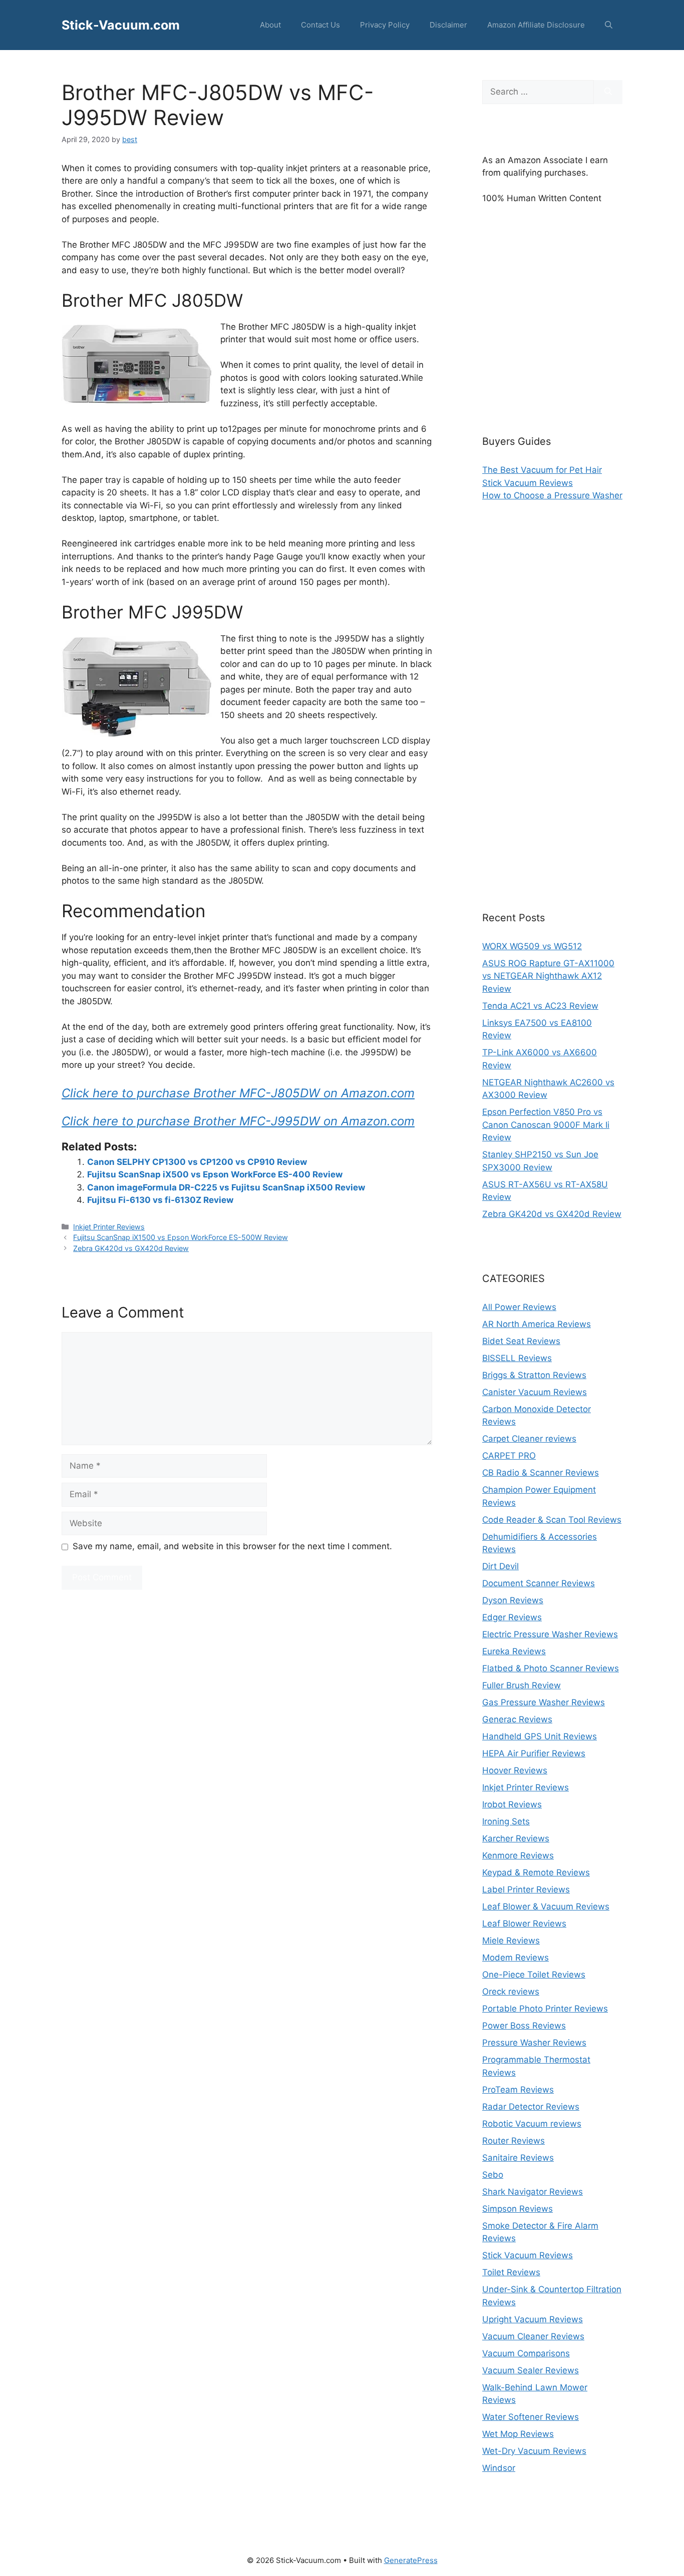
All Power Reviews (519, 1307)
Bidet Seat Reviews (521, 1341)
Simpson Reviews (518, 2209)
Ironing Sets (506, 1821)
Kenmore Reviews (518, 1855)
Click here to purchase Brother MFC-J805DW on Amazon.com (238, 1093)
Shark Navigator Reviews (533, 2192)
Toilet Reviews (511, 2272)
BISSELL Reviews (517, 1358)
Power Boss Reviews (524, 2026)
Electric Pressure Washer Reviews (550, 1634)
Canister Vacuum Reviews (535, 1392)
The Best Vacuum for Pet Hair (542, 470)
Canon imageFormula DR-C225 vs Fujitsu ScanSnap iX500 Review (226, 1187)
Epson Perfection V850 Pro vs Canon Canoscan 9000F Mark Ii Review (546, 1125)
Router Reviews (514, 2141)
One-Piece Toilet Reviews (534, 1975)
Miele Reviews (511, 1941)
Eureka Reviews (514, 1651)
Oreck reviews (511, 1992)
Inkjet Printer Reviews (109, 1227)
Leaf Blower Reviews (524, 1923)
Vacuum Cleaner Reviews (533, 2336)
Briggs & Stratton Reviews (534, 1375)
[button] (609, 25)
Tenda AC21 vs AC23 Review (540, 1006)
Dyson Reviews (513, 1600)
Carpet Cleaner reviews (529, 1439)
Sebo (493, 2175)
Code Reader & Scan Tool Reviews (552, 1520)
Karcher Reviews (516, 1838)
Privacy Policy (385, 25)
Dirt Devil (500, 1566)
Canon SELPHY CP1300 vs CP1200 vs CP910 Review (197, 1162)
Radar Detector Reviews (531, 2107)
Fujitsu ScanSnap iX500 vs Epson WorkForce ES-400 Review (215, 1174)
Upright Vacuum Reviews (533, 2319)
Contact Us (320, 25)
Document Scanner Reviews (539, 1583)
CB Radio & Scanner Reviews (541, 1473)
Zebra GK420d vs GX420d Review (131, 1248)
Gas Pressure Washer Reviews (544, 1702)
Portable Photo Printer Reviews (545, 2009)
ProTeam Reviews (518, 2090)
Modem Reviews (516, 1958)
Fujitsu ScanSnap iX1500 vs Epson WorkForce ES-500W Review (181, 1237)
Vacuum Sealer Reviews (531, 2370)
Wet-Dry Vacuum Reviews (534, 2451)
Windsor (499, 2468)
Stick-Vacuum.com (121, 25)
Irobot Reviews (512, 1804)
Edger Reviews (512, 1617)
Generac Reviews (517, 1719)
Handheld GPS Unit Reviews (540, 1736)
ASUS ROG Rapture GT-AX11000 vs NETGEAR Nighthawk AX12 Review (548, 976)
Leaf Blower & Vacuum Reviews (546, 1906)
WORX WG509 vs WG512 (532, 946)
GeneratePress (411, 2560)
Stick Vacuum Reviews (528, 483)
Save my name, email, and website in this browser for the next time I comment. (232, 1546)
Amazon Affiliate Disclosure (536, 25)
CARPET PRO (509, 1456)
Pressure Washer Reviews (534, 2043)
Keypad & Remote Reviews (536, 1872)
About (270, 25)
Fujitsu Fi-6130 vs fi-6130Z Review (160, 1200)
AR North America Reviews (537, 1324)
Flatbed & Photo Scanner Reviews (551, 1668)
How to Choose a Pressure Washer (552, 495)
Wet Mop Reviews (518, 2434)
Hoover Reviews (515, 1770)
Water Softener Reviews (531, 2417)
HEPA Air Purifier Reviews (534, 1753)
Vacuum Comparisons (526, 2353)
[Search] (608, 92)
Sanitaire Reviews (518, 2158)
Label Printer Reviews (526, 1889)
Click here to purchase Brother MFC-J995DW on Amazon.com (238, 1121)
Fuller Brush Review (522, 1685)
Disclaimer (448, 25)
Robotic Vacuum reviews (532, 2124)
